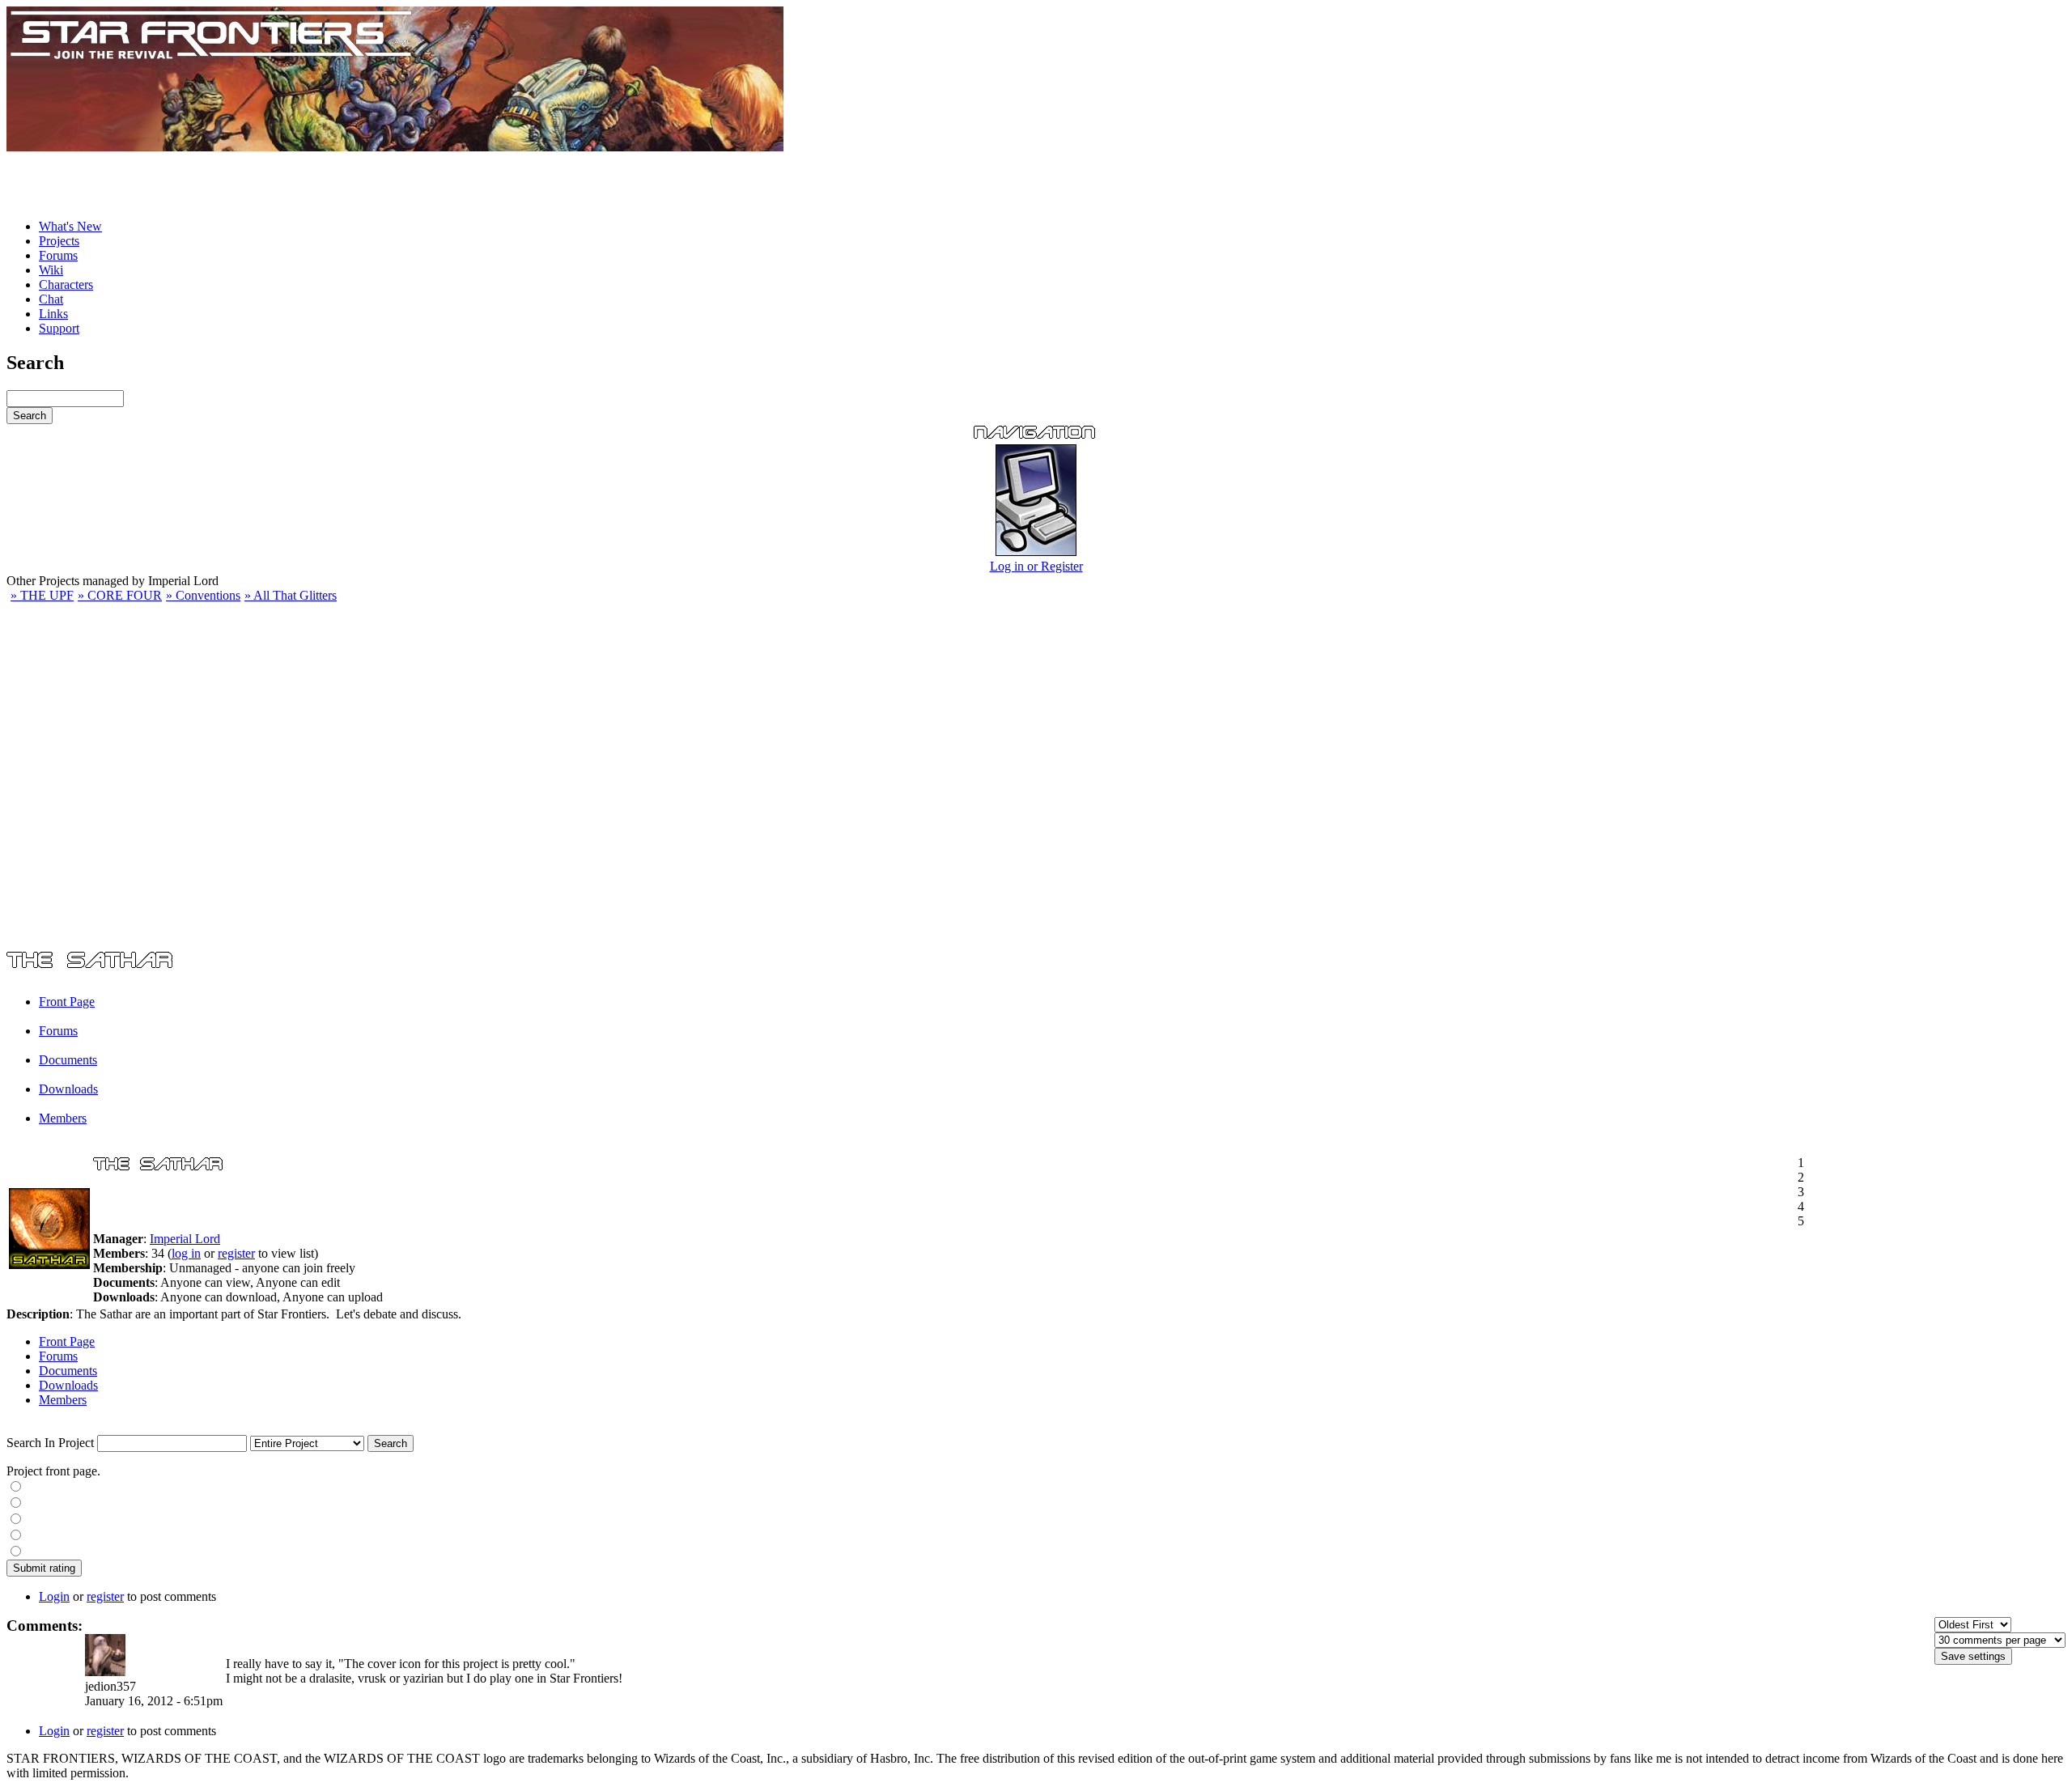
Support (59, 328)
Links (53, 314)
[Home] (395, 147)
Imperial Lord (185, 1239)
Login (54, 1596)
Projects (59, 241)
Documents (68, 1060)
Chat (51, 299)
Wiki (51, 270)
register (236, 1253)
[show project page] (49, 1265)
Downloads (68, 1089)
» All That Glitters (291, 595)
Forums (58, 255)
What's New (70, 226)
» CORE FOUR (120, 595)
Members (63, 1118)
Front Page (67, 1002)
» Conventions (203, 595)
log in (186, 1253)
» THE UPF (42, 595)
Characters (66, 284)
